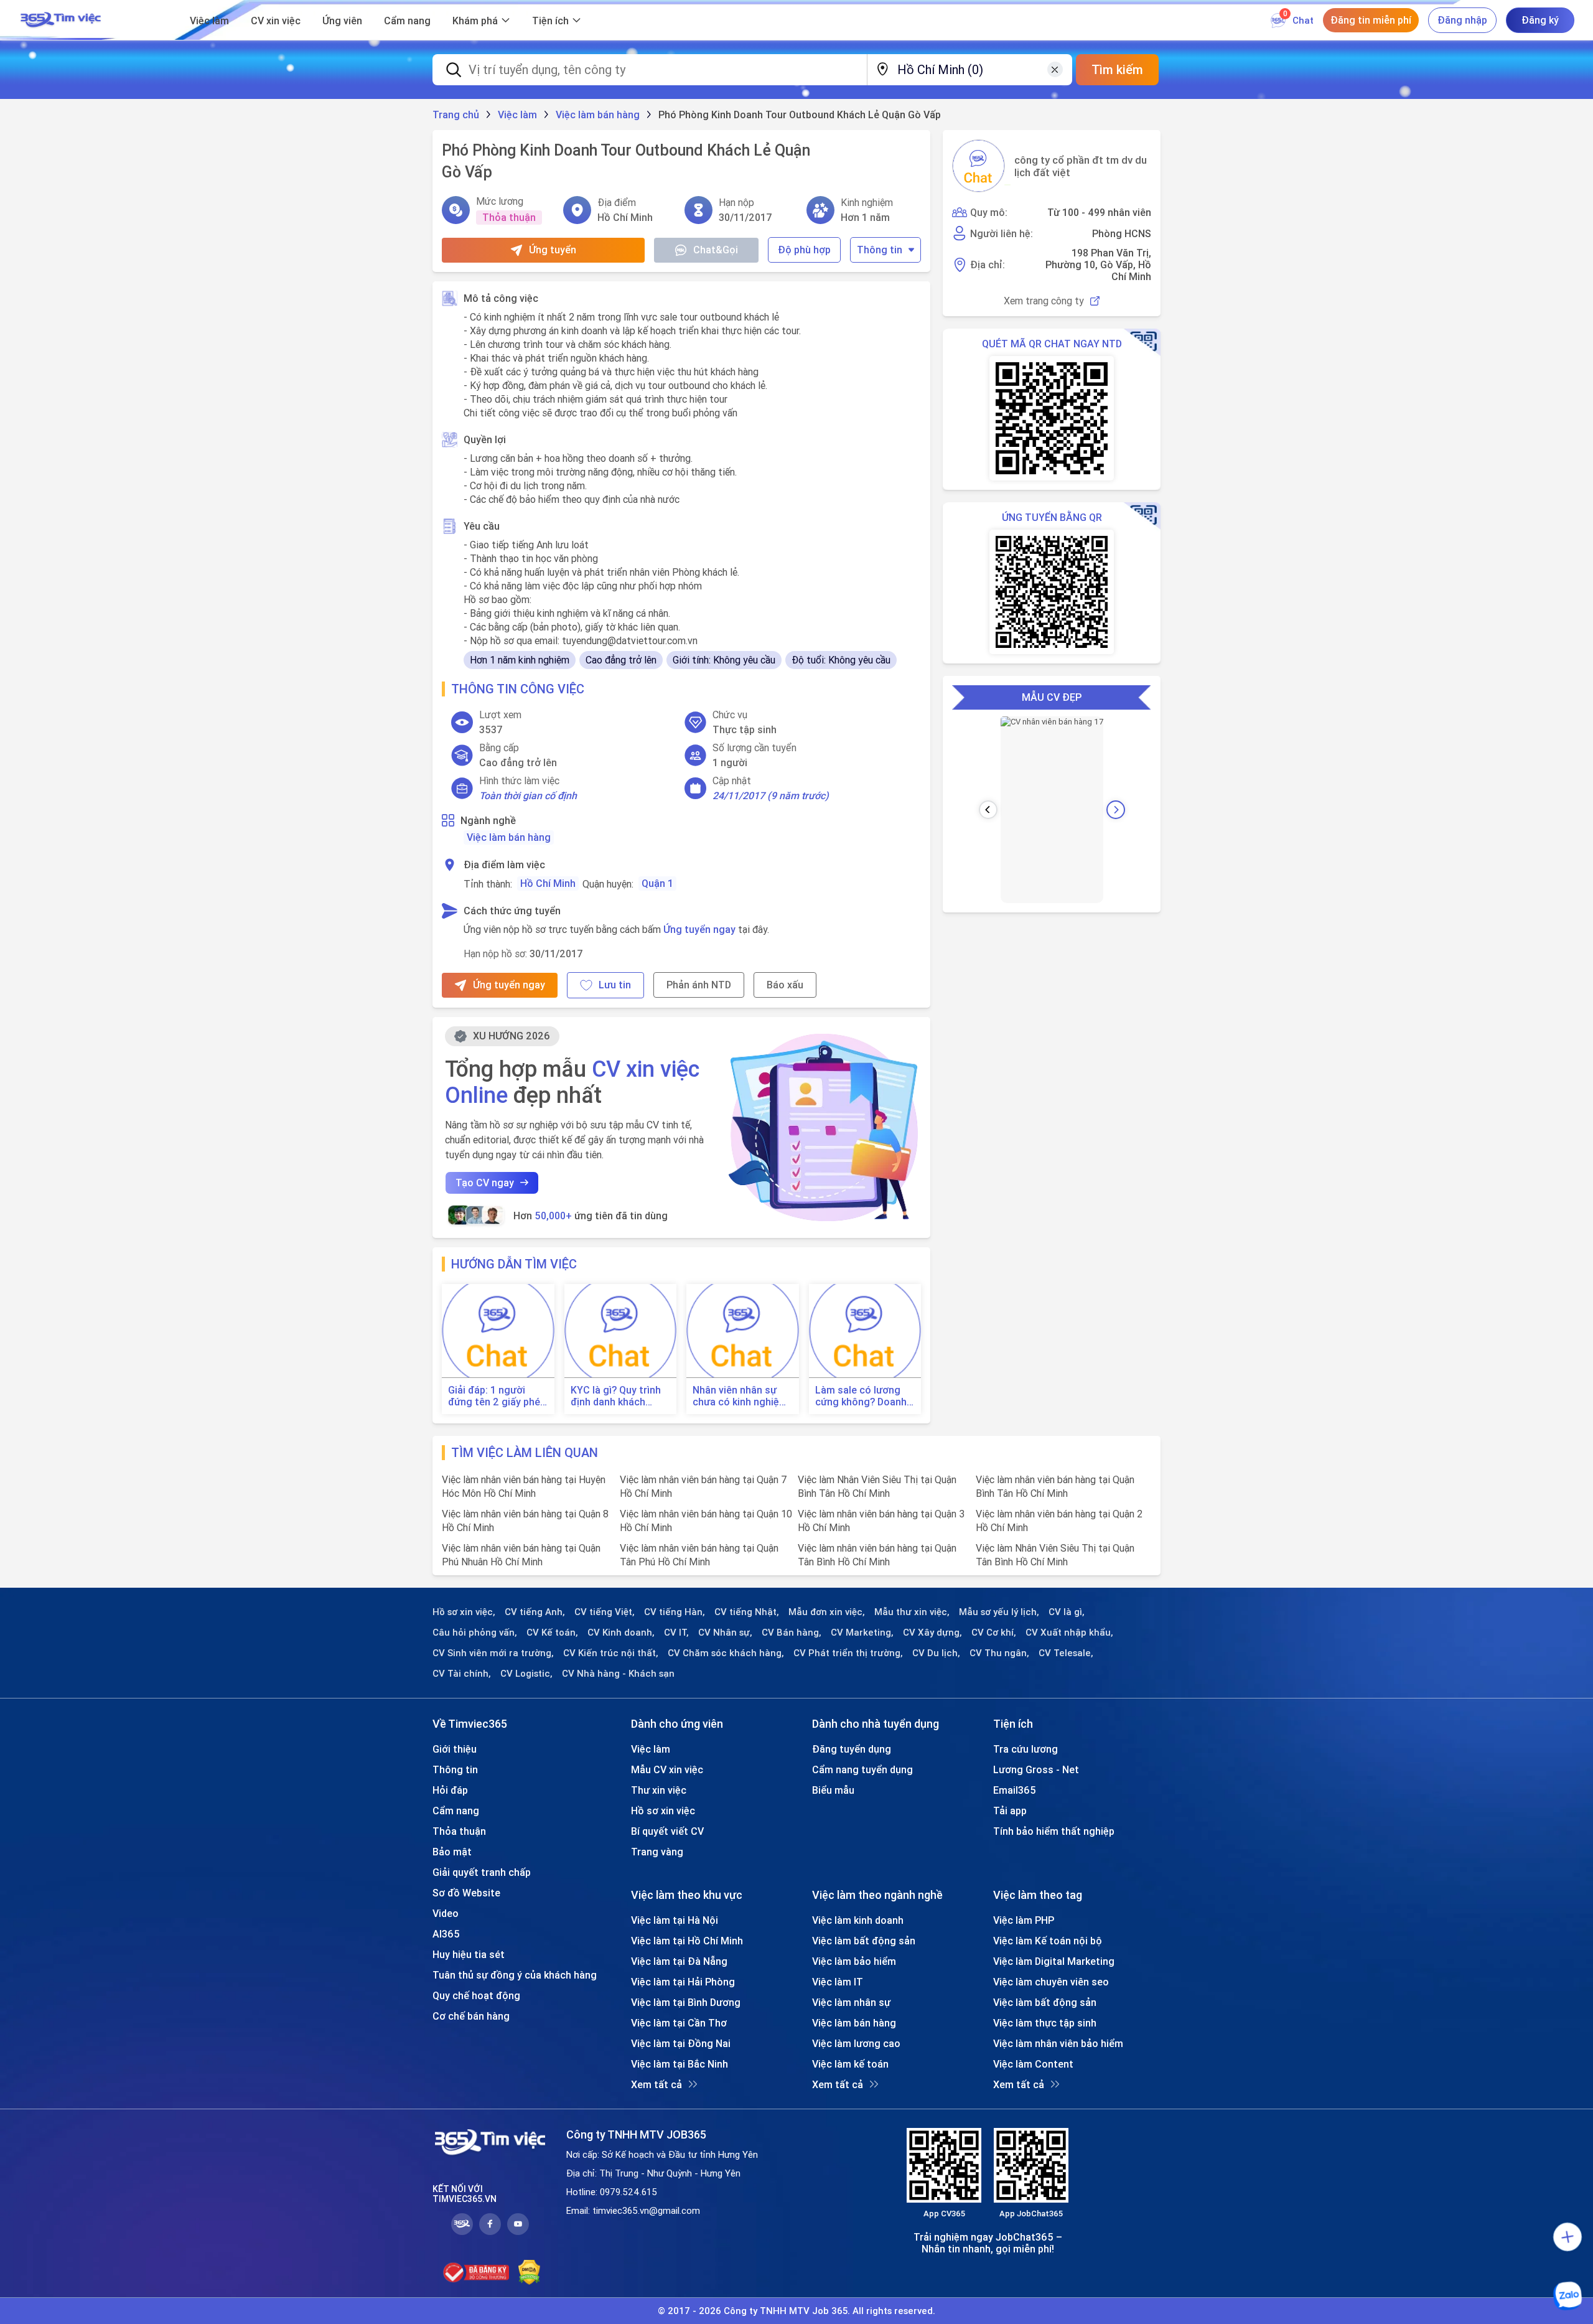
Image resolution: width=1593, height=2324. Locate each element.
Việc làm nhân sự (851, 2002)
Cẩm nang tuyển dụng (862, 1769)
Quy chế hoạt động (476, 1995)
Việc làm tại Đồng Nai (681, 2043)
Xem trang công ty (1044, 301)
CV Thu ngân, (999, 1653)
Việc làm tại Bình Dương (686, 2002)
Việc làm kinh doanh (858, 1920)
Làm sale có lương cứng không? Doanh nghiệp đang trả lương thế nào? (861, 1396)
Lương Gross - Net (1036, 1769)
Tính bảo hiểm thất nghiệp (1054, 1831)
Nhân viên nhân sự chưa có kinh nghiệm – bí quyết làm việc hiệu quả (740, 1396)
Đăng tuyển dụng (852, 1749)
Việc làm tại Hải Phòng (683, 1982)
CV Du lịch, (936, 1653)
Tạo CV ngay (485, 1183)
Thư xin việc (659, 1790)
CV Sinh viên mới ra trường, (493, 1653)
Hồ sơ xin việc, (464, 1612)
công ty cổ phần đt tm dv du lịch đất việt (1081, 166)
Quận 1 (657, 883)
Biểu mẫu (833, 1790)
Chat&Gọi (716, 250)
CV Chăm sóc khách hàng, (726, 1653)
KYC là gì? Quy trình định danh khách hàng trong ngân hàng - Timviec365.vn (620, 1396)
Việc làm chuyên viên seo (1051, 1982)
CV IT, (676, 1633)
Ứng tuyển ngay (699, 929)
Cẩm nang (407, 21)
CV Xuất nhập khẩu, (1069, 1633)
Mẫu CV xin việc (667, 1769)
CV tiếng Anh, (535, 1612)
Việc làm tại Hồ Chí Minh (687, 1941)
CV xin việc (276, 21)
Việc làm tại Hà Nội (675, 1920)
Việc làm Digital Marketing (1054, 1961)
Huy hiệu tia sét (469, 1954)
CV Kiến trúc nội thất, (611, 1653)
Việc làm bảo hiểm (854, 1961)
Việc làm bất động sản (864, 1941)
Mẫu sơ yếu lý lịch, (999, 1612)
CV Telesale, (1066, 1653)
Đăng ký (1540, 20)
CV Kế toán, (552, 1633)
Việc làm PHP (1024, 1920)
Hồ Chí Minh (548, 883)
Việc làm (209, 21)
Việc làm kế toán (850, 2064)
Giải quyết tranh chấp (482, 1872)
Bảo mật (452, 1852)
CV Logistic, (526, 1674)
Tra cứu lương (1025, 1749)
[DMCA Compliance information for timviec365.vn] (529, 2272)
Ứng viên (342, 21)
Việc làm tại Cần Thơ (679, 2023)
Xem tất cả (656, 2084)
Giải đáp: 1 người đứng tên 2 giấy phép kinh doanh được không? (497, 1396)
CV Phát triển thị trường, (848, 1653)
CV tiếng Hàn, (675, 1612)
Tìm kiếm (1117, 69)
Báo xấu (785, 985)
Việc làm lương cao (856, 2043)
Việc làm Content (1033, 2064)
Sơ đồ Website (466, 1893)
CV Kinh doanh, (621, 1633)
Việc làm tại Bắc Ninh (680, 2064)
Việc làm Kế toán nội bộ (1048, 1941)
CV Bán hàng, (792, 1633)
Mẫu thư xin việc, (912, 1612)
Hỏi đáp (450, 1790)
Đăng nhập (1462, 20)
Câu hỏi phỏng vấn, (475, 1633)
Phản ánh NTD (699, 985)
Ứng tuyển (553, 250)
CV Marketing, (862, 1633)
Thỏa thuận (459, 1831)
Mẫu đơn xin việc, (827, 1612)
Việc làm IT (838, 1982)
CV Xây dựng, (932, 1633)
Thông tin (880, 250)
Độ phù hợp (804, 250)
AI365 (446, 1934)
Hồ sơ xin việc (663, 1811)
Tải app (1010, 1811)
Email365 (1015, 1790)
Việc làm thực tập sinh (1045, 2023)
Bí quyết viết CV (667, 1831)
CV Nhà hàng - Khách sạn (618, 1674)
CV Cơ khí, (994, 1633)
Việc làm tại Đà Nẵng (679, 1961)
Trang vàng (657, 1852)
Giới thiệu (455, 1749)
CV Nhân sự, (725, 1633)
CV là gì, (1067, 1612)
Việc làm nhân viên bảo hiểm (1058, 2043)
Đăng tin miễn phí (1371, 20)
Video (446, 1913)
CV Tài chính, (462, 1674)
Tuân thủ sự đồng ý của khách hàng (515, 1975)
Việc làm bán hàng (509, 837)
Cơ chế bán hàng (471, 2016)
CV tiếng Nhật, (747, 1612)
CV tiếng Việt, (605, 1612)
